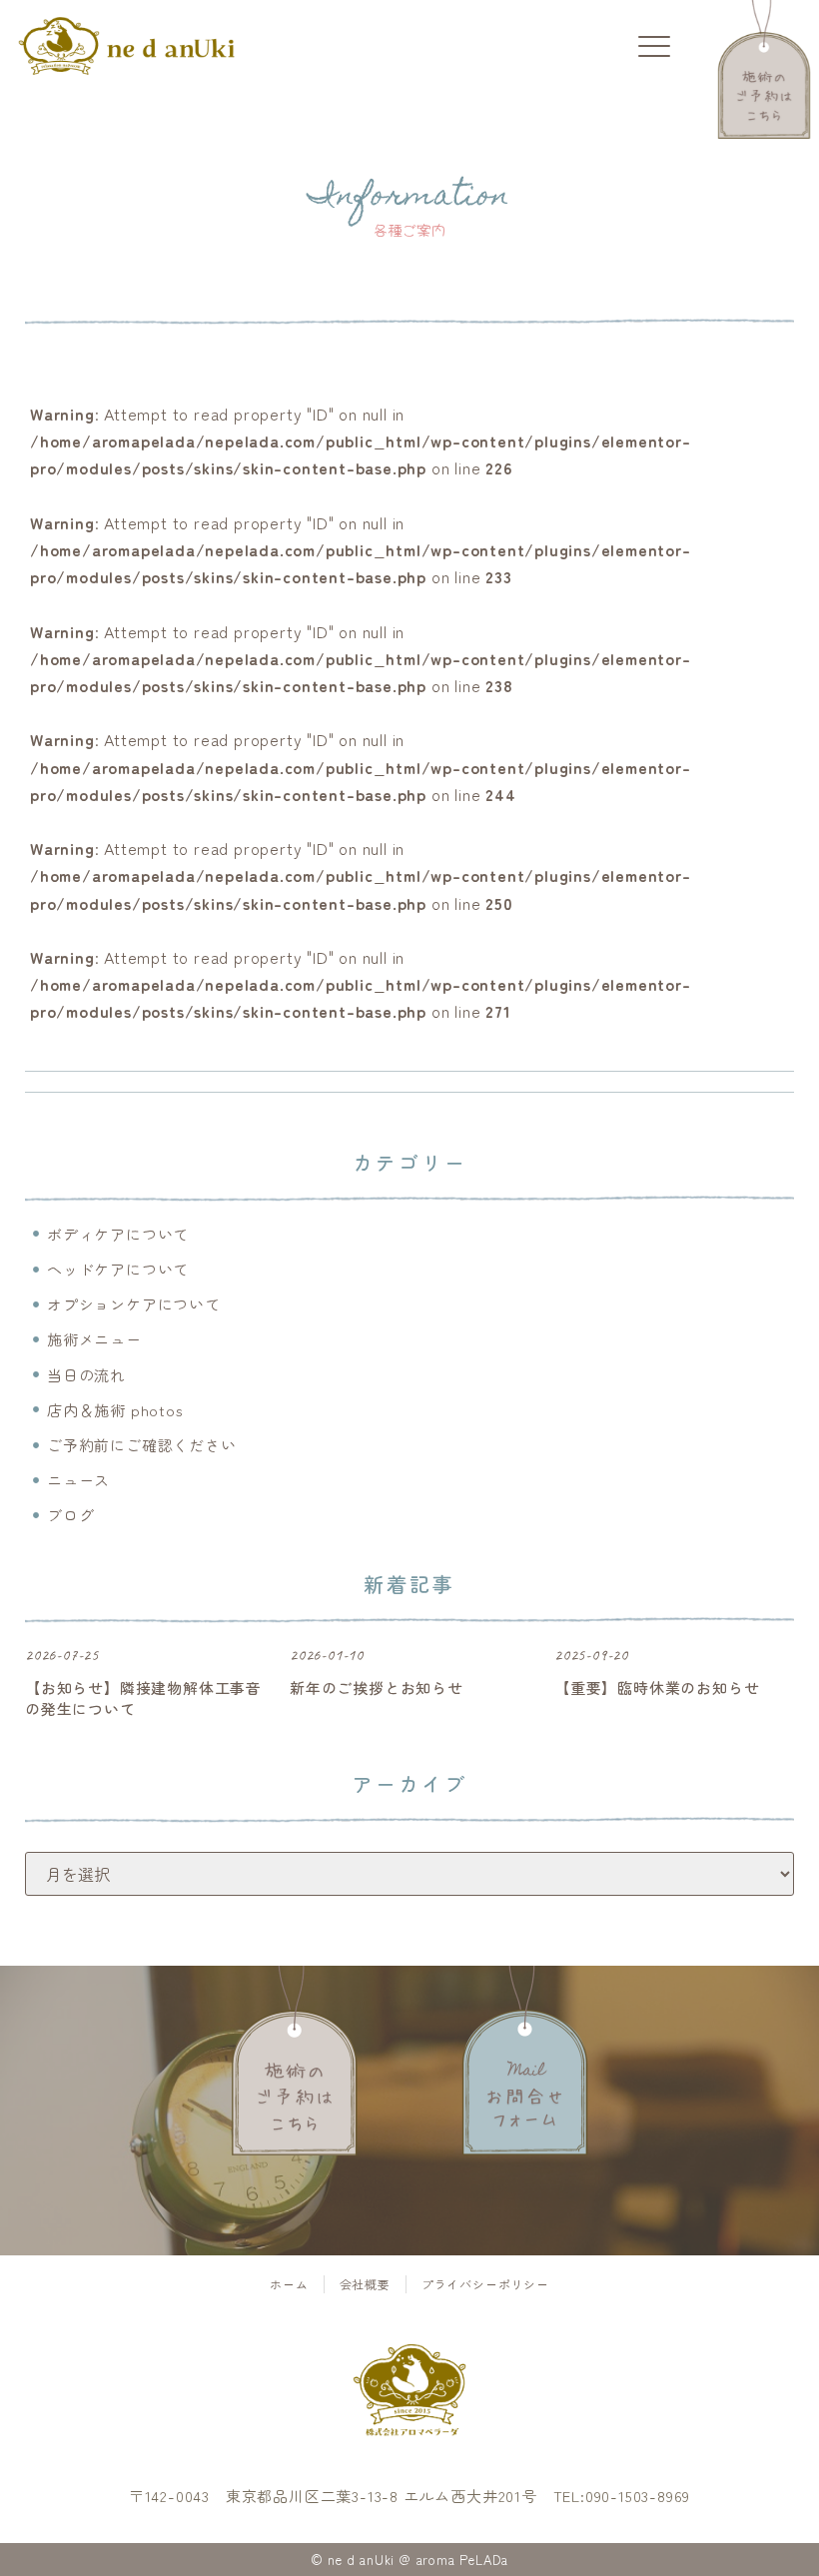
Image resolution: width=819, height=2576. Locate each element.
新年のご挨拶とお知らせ (377, 1688)
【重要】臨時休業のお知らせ (657, 1688)
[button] (655, 47)
